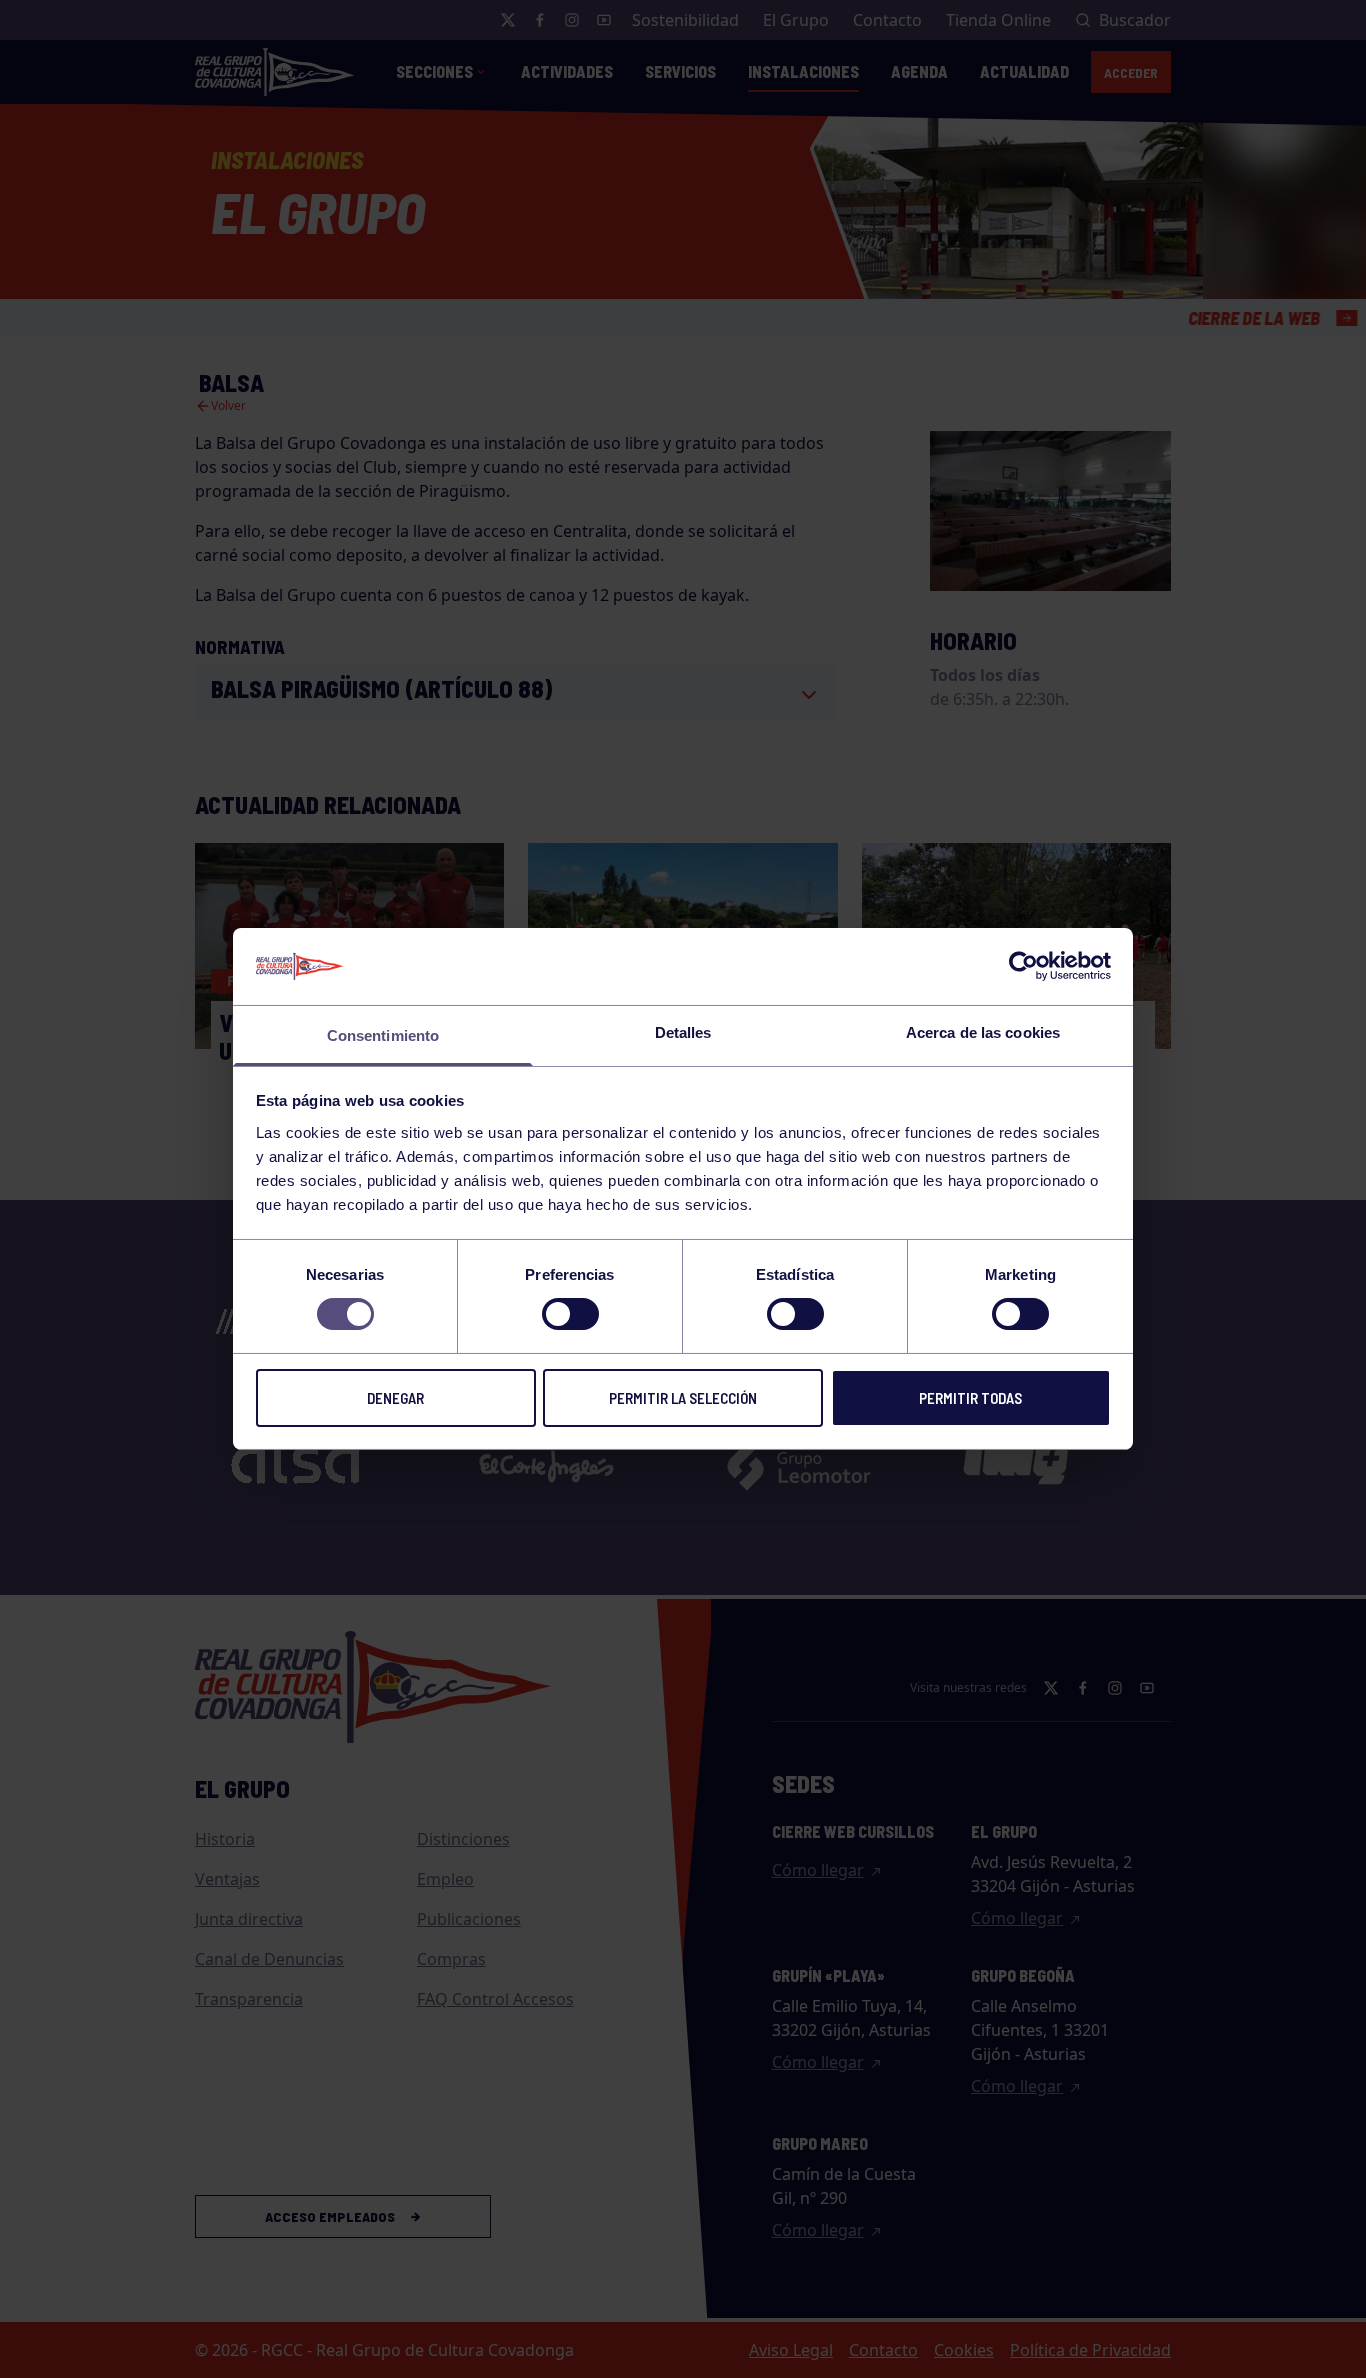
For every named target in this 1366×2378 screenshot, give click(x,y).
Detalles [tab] (683, 1032)
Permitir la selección (683, 1398)
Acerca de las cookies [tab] (983, 1032)
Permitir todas (970, 1398)
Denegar (395, 1398)
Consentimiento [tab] (383, 1035)
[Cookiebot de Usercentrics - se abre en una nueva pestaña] (1023, 966)
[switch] (570, 1314)
